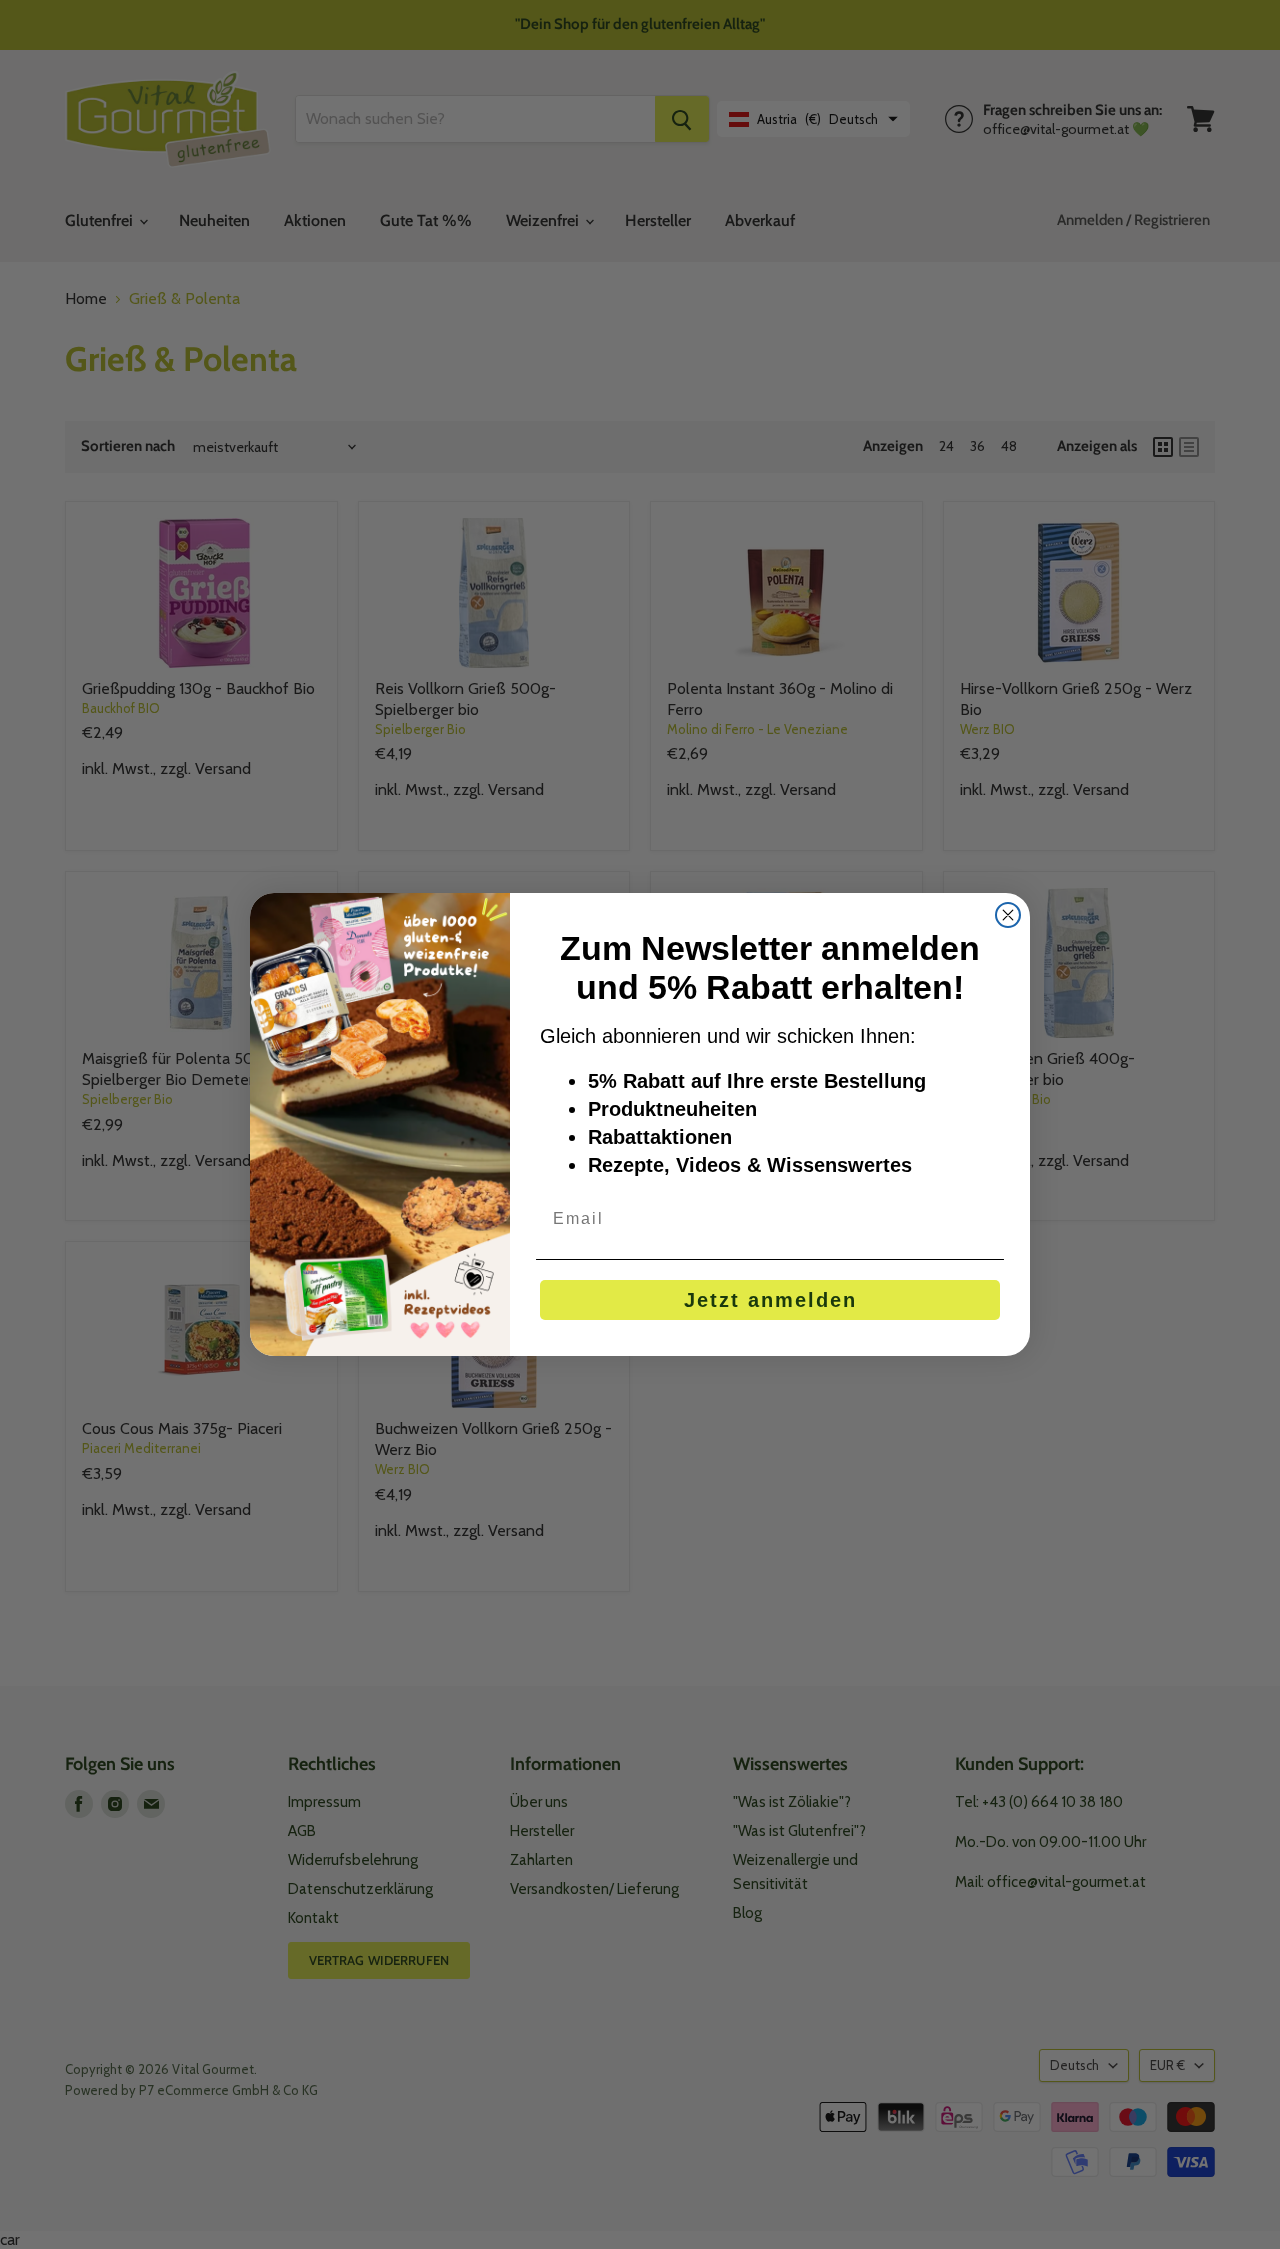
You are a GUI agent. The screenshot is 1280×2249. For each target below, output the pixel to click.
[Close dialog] (1008, 915)
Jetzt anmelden (770, 1300)
